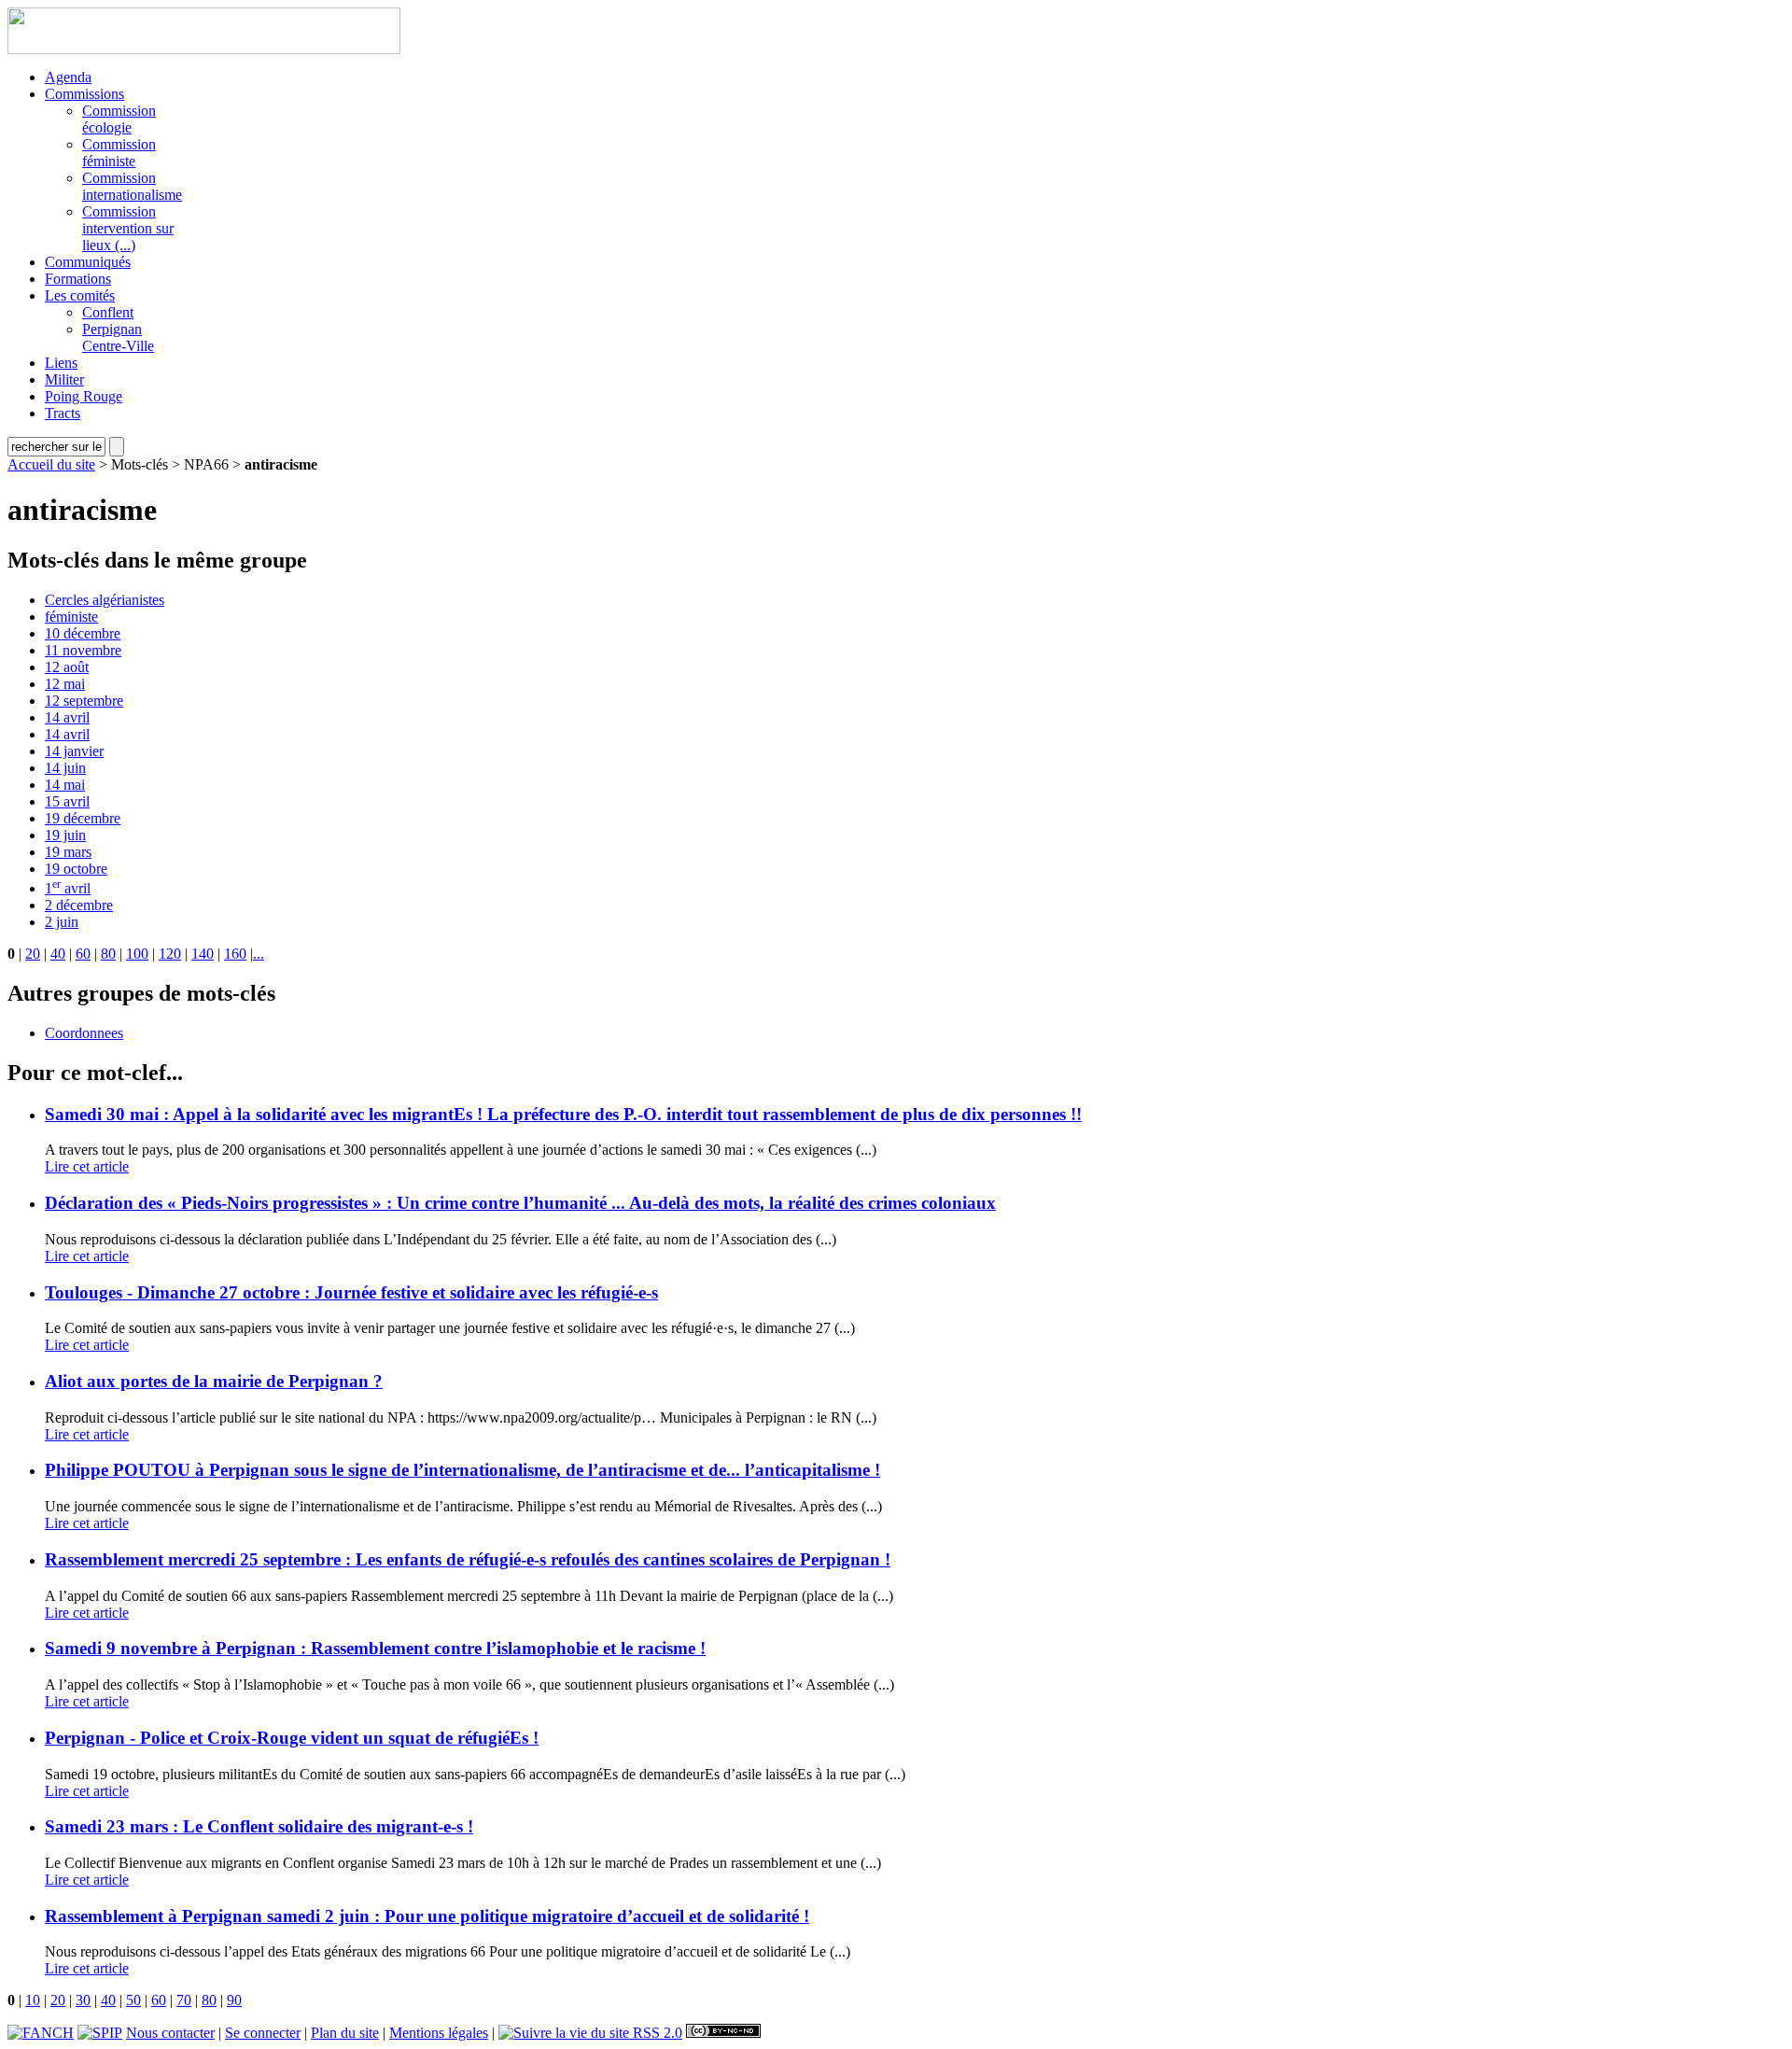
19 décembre (83, 818)
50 (133, 2000)
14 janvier (74, 751)
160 (235, 954)
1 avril (68, 888)
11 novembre (83, 650)
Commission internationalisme (132, 186)
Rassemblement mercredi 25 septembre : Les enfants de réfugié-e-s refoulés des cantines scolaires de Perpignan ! (468, 1559)
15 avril (67, 801)
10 (33, 2000)
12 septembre (84, 701)
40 (58, 954)
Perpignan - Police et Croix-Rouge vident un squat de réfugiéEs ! (292, 1738)
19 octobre (76, 869)
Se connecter (263, 2033)
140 (203, 954)
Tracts (63, 413)
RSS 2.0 (656, 2033)
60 (83, 954)
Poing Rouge (84, 396)
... (259, 954)
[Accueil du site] (204, 49)
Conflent (108, 312)
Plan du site (345, 2033)
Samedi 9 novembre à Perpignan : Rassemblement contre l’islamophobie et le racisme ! (375, 1648)
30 (83, 2000)
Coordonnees (84, 1033)
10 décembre (83, 633)
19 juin (65, 835)
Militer (64, 379)
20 (33, 954)
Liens (61, 363)
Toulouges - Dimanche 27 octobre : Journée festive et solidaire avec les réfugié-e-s (351, 1292)
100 (137, 954)
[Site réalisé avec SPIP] (100, 2033)
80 (108, 954)
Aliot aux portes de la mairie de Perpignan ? (214, 1381)
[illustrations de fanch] (41, 2033)
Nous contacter (170, 2033)
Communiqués (88, 262)
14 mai (65, 785)
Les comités (80, 295)
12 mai (65, 684)
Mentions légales (439, 2033)
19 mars (68, 852)
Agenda (68, 77)
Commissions (84, 94)
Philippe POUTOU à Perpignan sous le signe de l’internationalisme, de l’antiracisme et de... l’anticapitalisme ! (462, 1470)
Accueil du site (51, 464)
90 (234, 2000)
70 (184, 2000)
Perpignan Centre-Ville (118, 337)
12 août (67, 667)
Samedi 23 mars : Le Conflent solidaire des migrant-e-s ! (259, 1826)
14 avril (67, 717)
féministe (71, 617)
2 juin (62, 922)
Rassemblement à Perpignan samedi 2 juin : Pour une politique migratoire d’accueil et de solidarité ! (427, 1916)
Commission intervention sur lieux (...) (128, 228)
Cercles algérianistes (105, 600)
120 (170, 954)
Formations (78, 279)
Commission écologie (119, 119)
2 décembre (79, 905)
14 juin (65, 768)
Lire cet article (87, 1166)
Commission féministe (119, 153)
